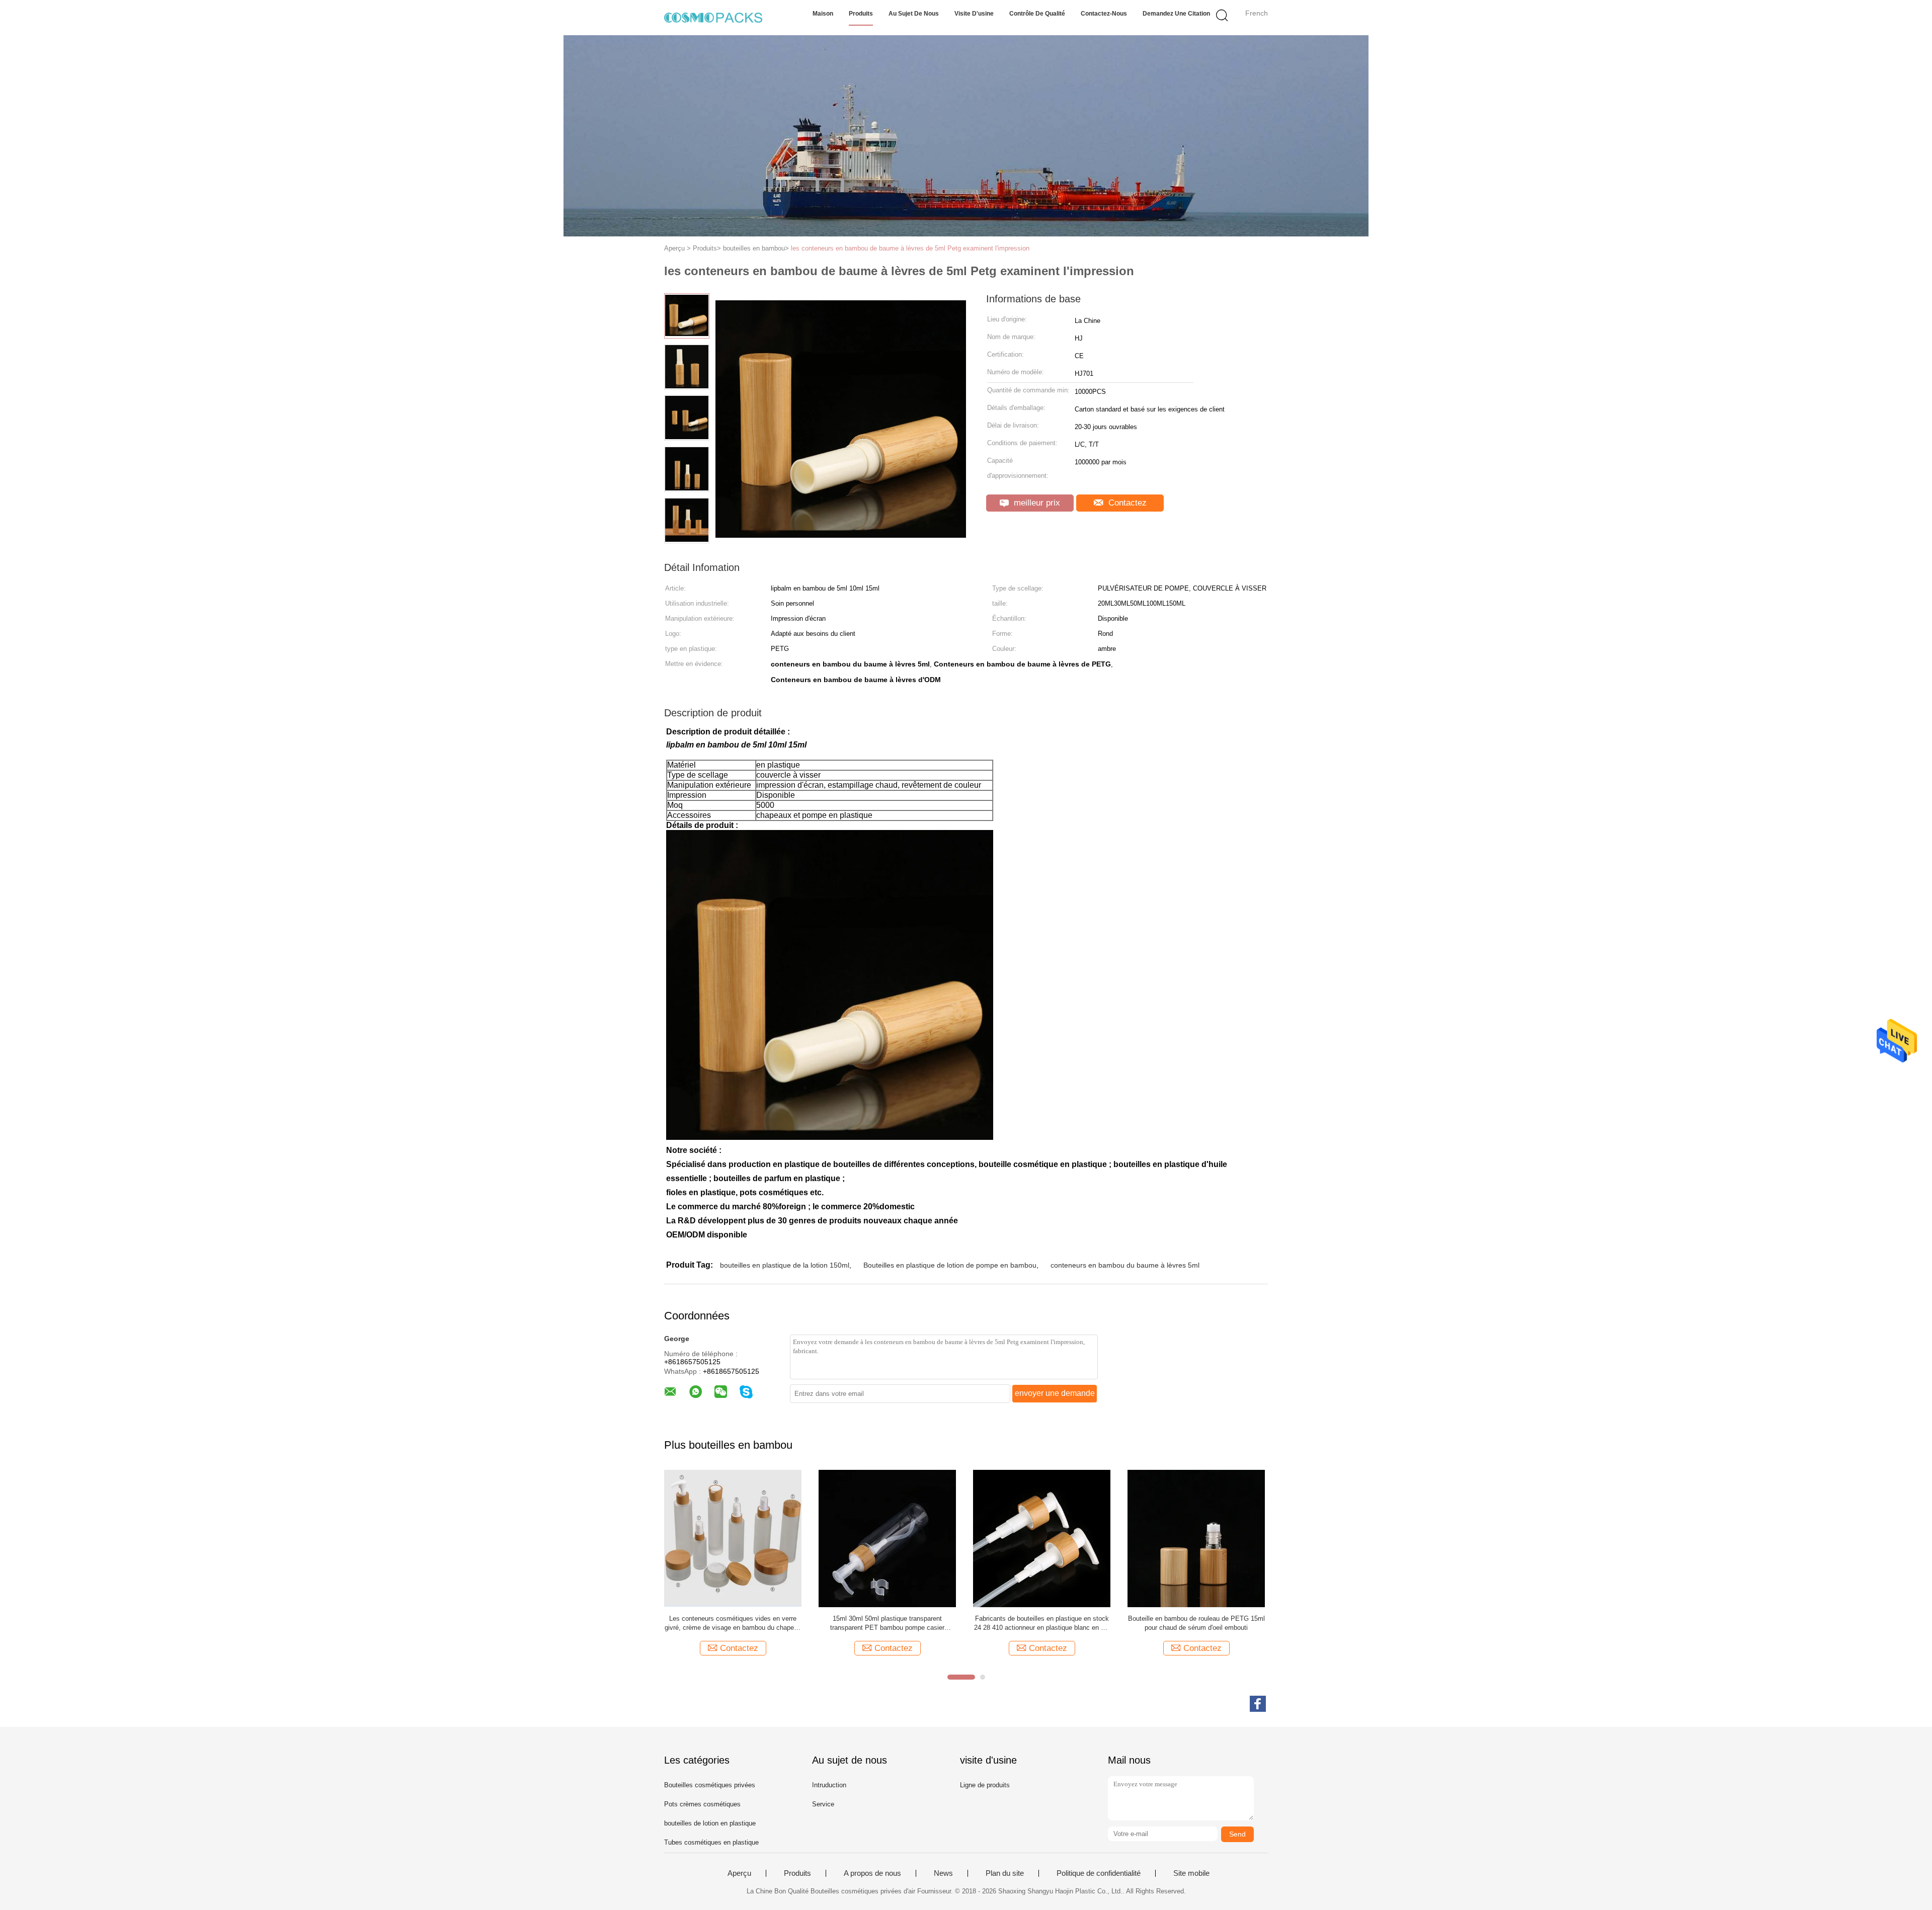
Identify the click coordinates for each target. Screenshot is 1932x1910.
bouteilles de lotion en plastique (710, 1823)
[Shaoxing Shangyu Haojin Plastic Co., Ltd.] (713, 18)
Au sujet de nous (914, 14)
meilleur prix (1036, 503)
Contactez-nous (1104, 14)
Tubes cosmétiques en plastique (711, 1842)
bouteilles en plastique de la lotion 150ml (785, 1265)
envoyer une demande (1055, 1393)
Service (823, 1804)
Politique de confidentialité (1099, 1873)
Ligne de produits (985, 1785)
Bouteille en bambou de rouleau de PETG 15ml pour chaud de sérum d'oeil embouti (1196, 1623)
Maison (823, 14)
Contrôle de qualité (1037, 14)
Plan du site (1005, 1873)
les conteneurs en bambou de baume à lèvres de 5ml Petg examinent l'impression (910, 248)
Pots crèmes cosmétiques (702, 1804)
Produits (861, 14)
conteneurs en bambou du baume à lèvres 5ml (1125, 1265)
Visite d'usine (974, 14)
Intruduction (829, 1785)
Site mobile (1191, 1873)
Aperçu (739, 1873)
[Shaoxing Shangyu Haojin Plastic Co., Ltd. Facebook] (1258, 1704)
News (943, 1873)
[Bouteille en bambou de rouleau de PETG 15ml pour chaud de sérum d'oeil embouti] (1196, 1538)
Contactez (1126, 503)
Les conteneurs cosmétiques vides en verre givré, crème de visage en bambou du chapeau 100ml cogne (733, 1624)
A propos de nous (872, 1873)
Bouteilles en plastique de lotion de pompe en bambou (950, 1265)
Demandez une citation (1176, 14)
